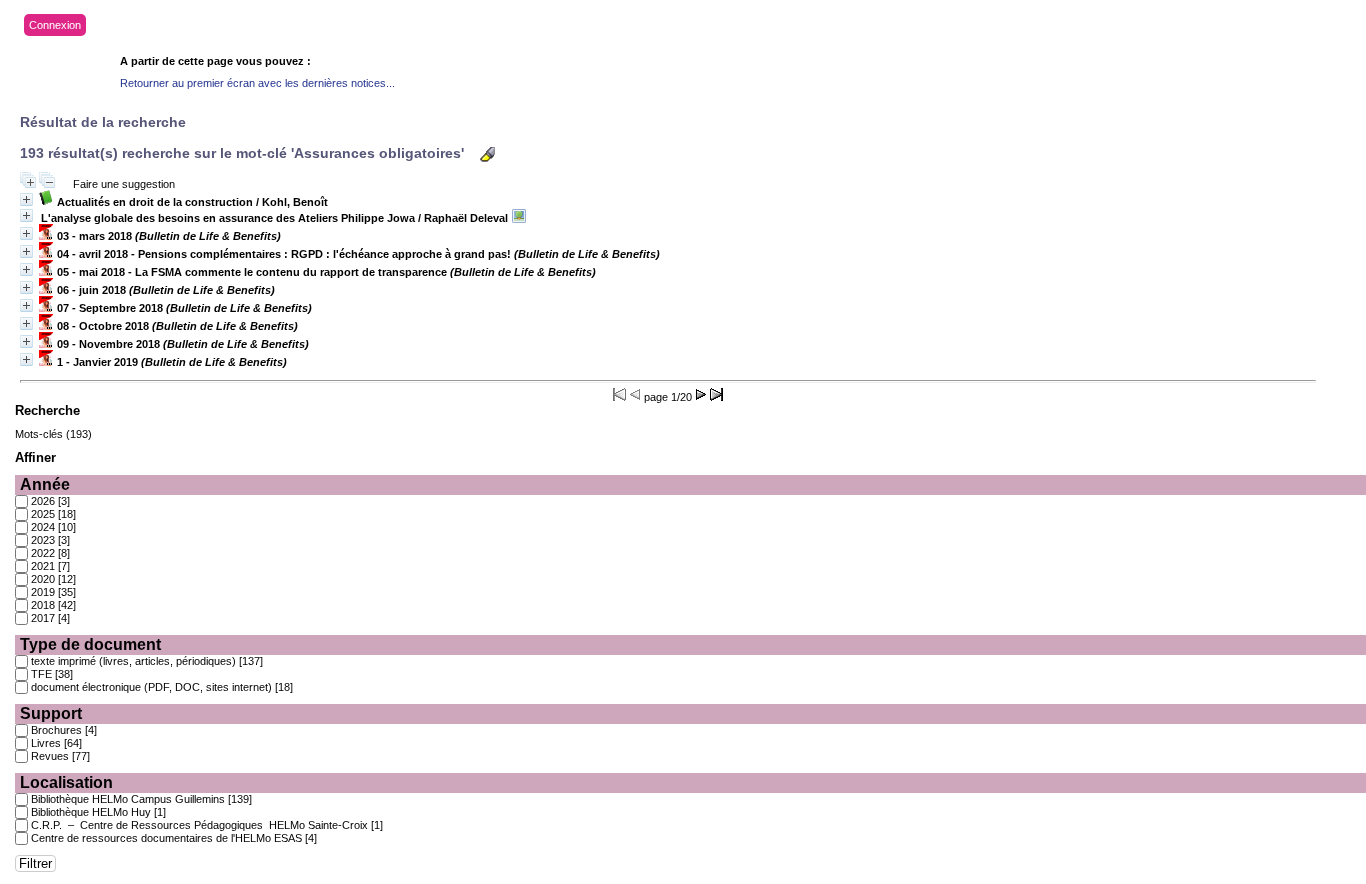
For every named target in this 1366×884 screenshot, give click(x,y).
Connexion (55, 25)
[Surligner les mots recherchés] (487, 154)
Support (51, 713)
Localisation (66, 782)
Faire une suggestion (124, 184)
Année (45, 484)
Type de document (90, 644)
